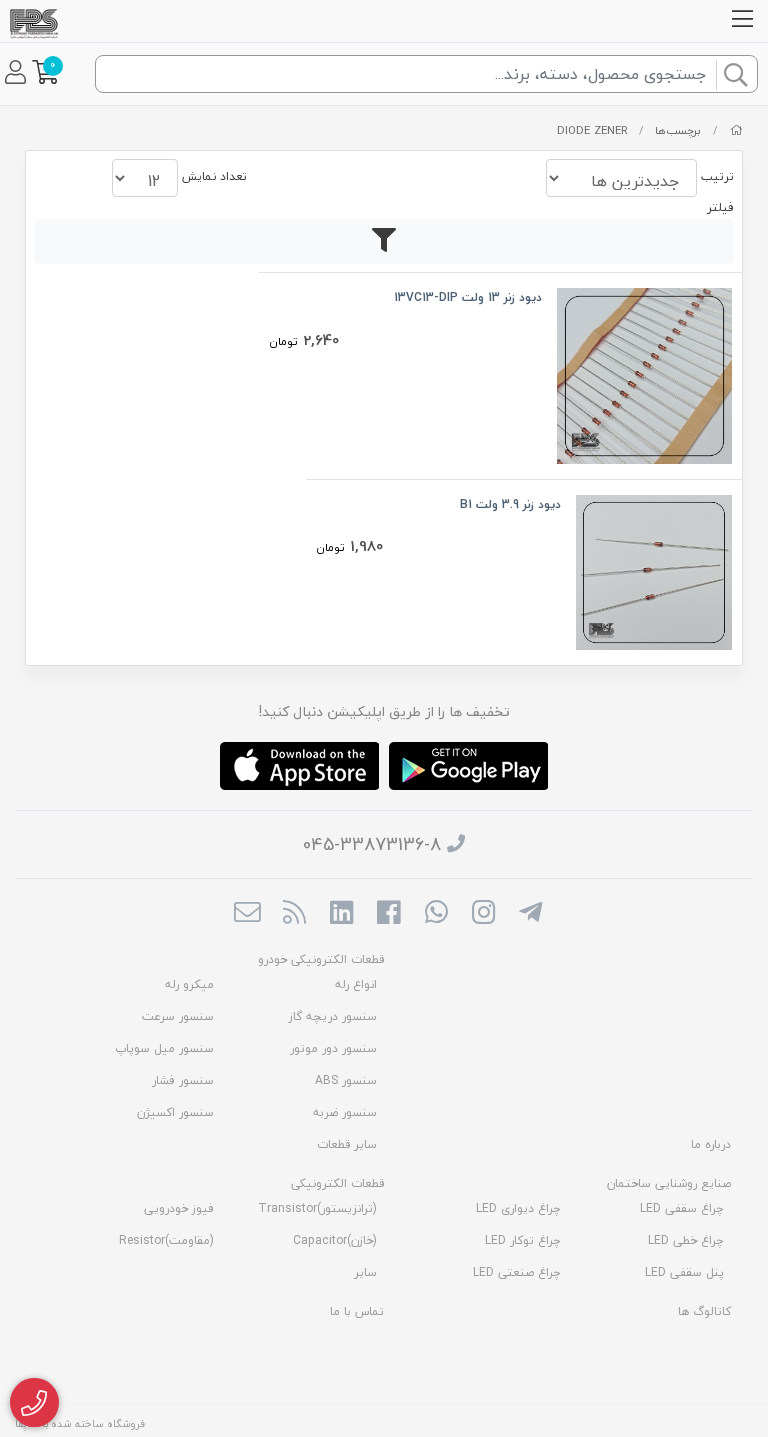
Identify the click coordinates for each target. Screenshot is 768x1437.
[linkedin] (341, 914)
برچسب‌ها (678, 130)
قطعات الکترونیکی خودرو (321, 959)
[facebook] (388, 914)
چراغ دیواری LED (518, 1208)
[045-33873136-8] (34, 1403)
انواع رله (356, 984)
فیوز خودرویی (179, 1208)
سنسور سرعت (178, 1016)
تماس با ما (357, 1311)
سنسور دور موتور (333, 1048)
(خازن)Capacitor (335, 1240)
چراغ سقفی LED (682, 1208)
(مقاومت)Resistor (166, 1240)
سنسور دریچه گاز (333, 1016)
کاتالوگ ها (704, 1311)
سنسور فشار (183, 1080)
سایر (365, 1272)
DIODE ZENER (592, 130)
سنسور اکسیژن (175, 1112)
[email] (246, 914)
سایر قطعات (347, 1144)
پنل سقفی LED (684, 1272)
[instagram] (483, 914)
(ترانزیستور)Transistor (317, 1208)
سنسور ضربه (345, 1112)
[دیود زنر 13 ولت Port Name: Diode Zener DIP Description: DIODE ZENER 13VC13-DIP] (644, 373)
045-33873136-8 (372, 844)
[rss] (294, 914)
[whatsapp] (436, 914)
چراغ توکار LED (523, 1240)
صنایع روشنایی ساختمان (669, 1183)
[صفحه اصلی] (736, 130)
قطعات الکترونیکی (337, 1183)
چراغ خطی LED (686, 1240)
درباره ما (711, 1144)
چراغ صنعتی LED (517, 1272)
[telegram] (530, 914)
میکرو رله (189, 984)
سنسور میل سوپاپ (164, 1048)
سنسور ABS (346, 1080)
